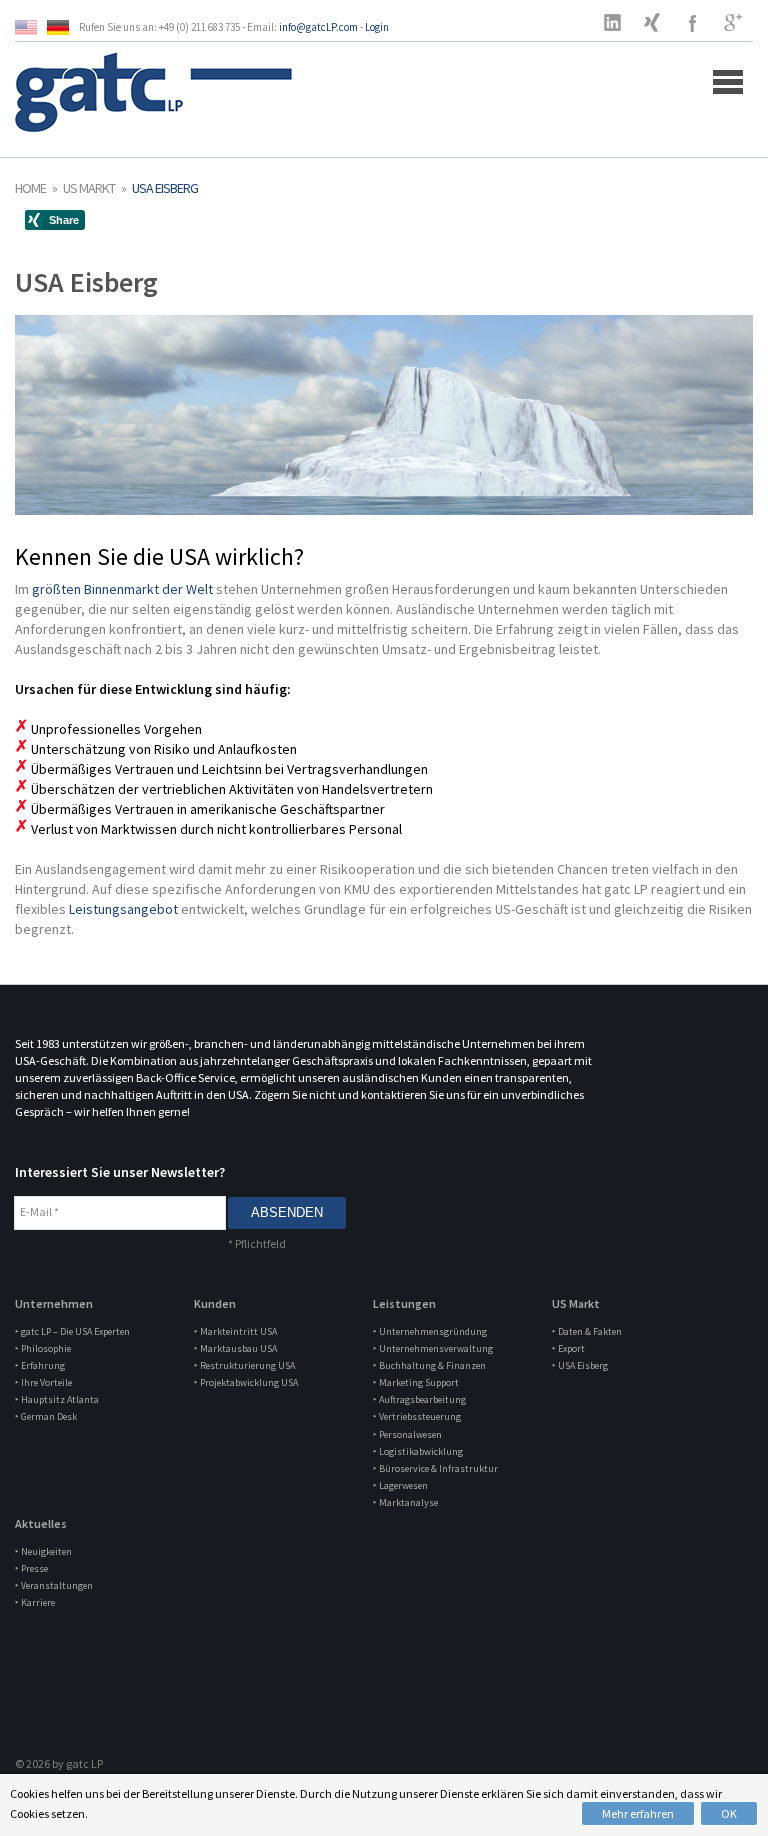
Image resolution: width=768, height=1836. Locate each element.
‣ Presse (31, 1568)
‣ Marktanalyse (405, 1502)
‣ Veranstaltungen (54, 1585)
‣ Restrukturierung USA (244, 1365)
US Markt (89, 188)
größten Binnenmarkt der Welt (124, 589)
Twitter (653, 22)
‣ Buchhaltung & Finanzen (429, 1365)
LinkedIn (613, 22)
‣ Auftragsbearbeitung (419, 1399)
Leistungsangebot (123, 909)
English (31, 27)
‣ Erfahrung (40, 1365)
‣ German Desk (46, 1416)
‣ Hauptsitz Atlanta (57, 1399)
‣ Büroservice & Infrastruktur (435, 1468)
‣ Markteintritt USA (235, 1331)
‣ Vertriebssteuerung (417, 1416)
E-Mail (39, 1211)
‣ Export (568, 1348)
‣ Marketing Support (416, 1382)
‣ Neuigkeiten (43, 1551)
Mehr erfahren (638, 1813)
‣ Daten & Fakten (587, 1331)
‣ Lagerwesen (400, 1485)
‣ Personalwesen (407, 1434)
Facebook (693, 22)
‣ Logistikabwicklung (418, 1451)
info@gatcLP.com (318, 27)
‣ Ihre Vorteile (43, 1382)
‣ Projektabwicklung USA (246, 1382)
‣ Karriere (35, 1602)
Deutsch (63, 27)
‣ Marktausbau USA (235, 1348)
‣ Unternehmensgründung (430, 1331)
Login (377, 27)
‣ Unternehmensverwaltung (433, 1348)
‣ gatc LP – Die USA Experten (72, 1331)
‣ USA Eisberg (580, 1365)
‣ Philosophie (43, 1348)
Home (30, 188)
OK (729, 1813)
